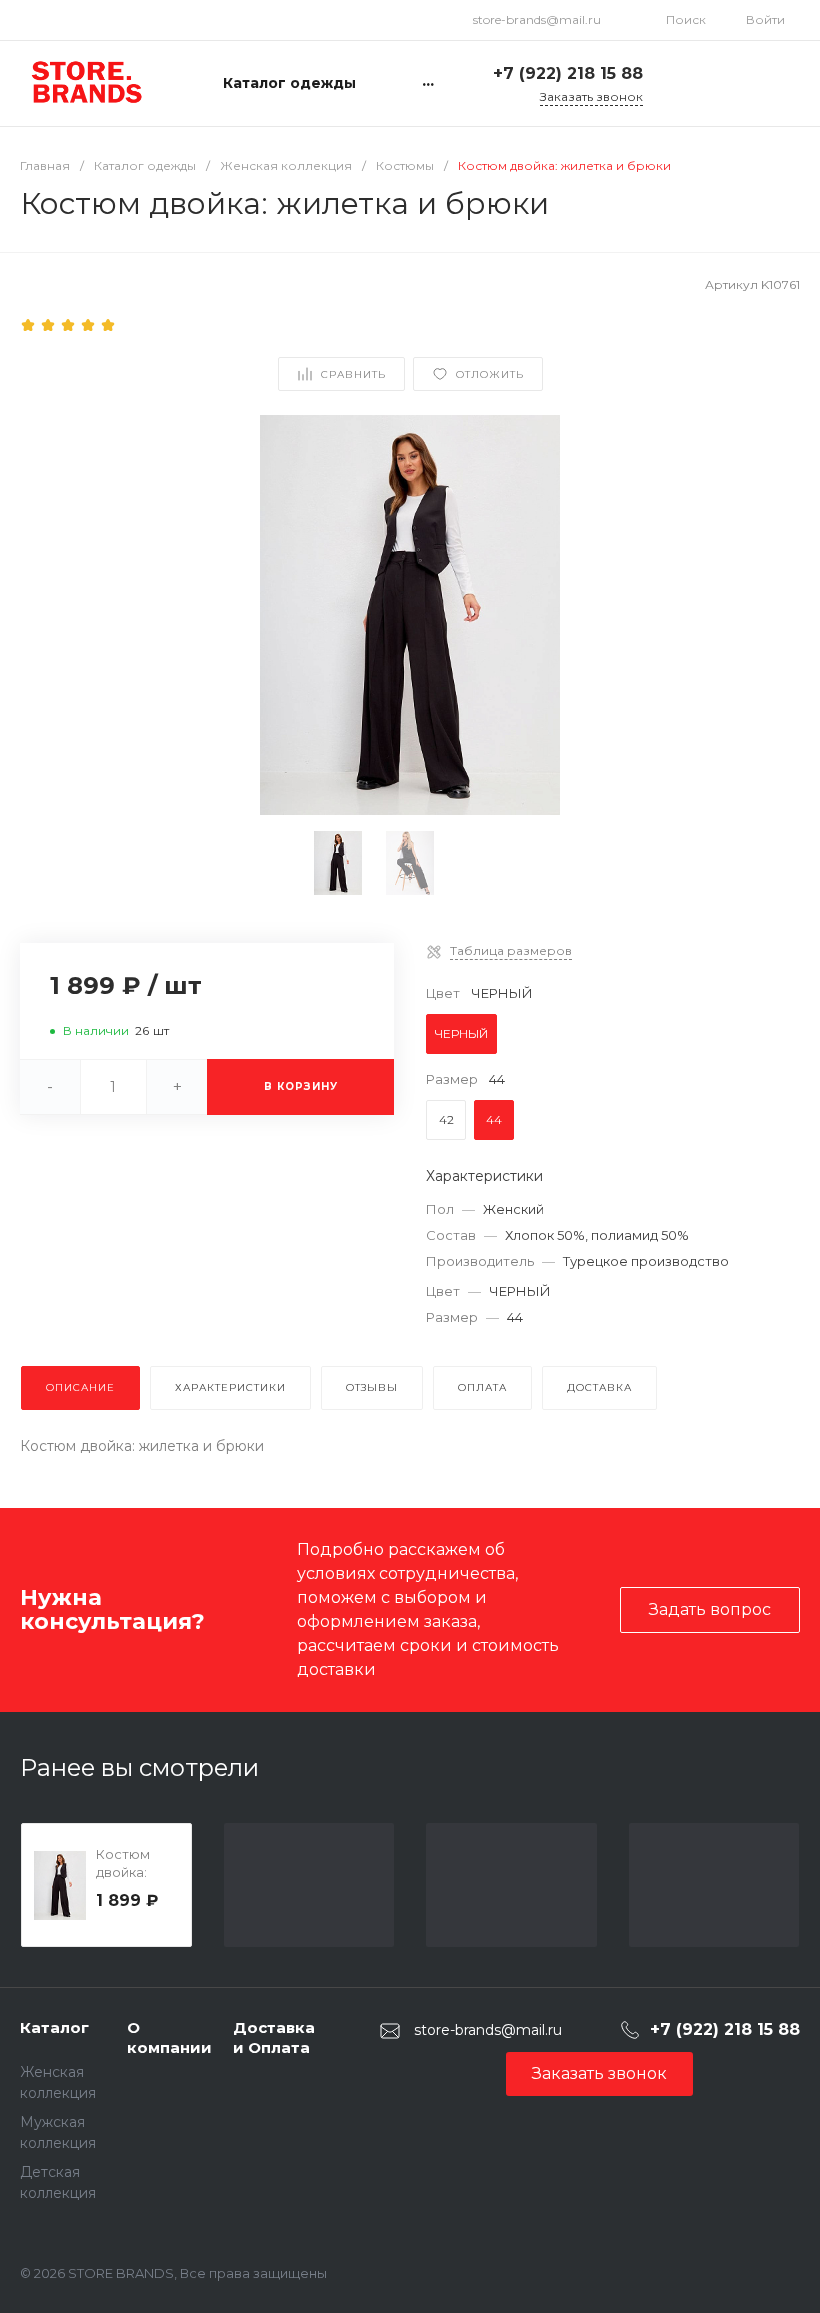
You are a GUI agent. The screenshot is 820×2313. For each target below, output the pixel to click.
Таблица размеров (511, 950)
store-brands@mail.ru (537, 19)
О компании (169, 2037)
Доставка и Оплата (274, 2037)
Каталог (54, 2027)
